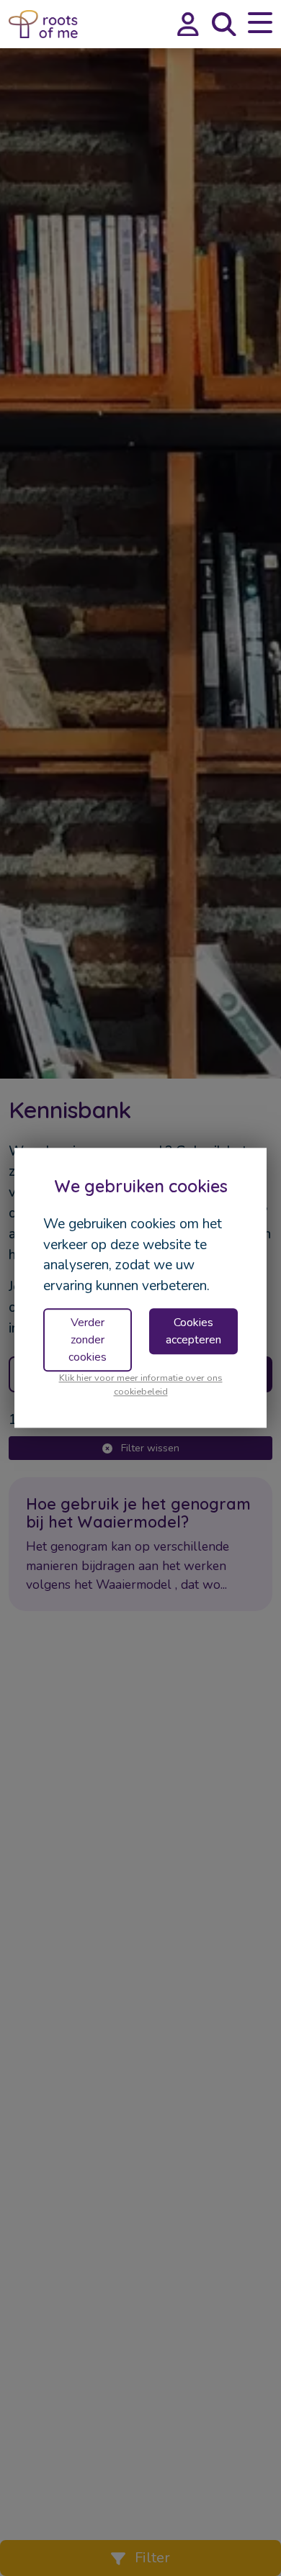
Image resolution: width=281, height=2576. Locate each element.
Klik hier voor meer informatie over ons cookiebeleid (141, 1385)
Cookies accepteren (193, 1331)
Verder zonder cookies (88, 1340)
